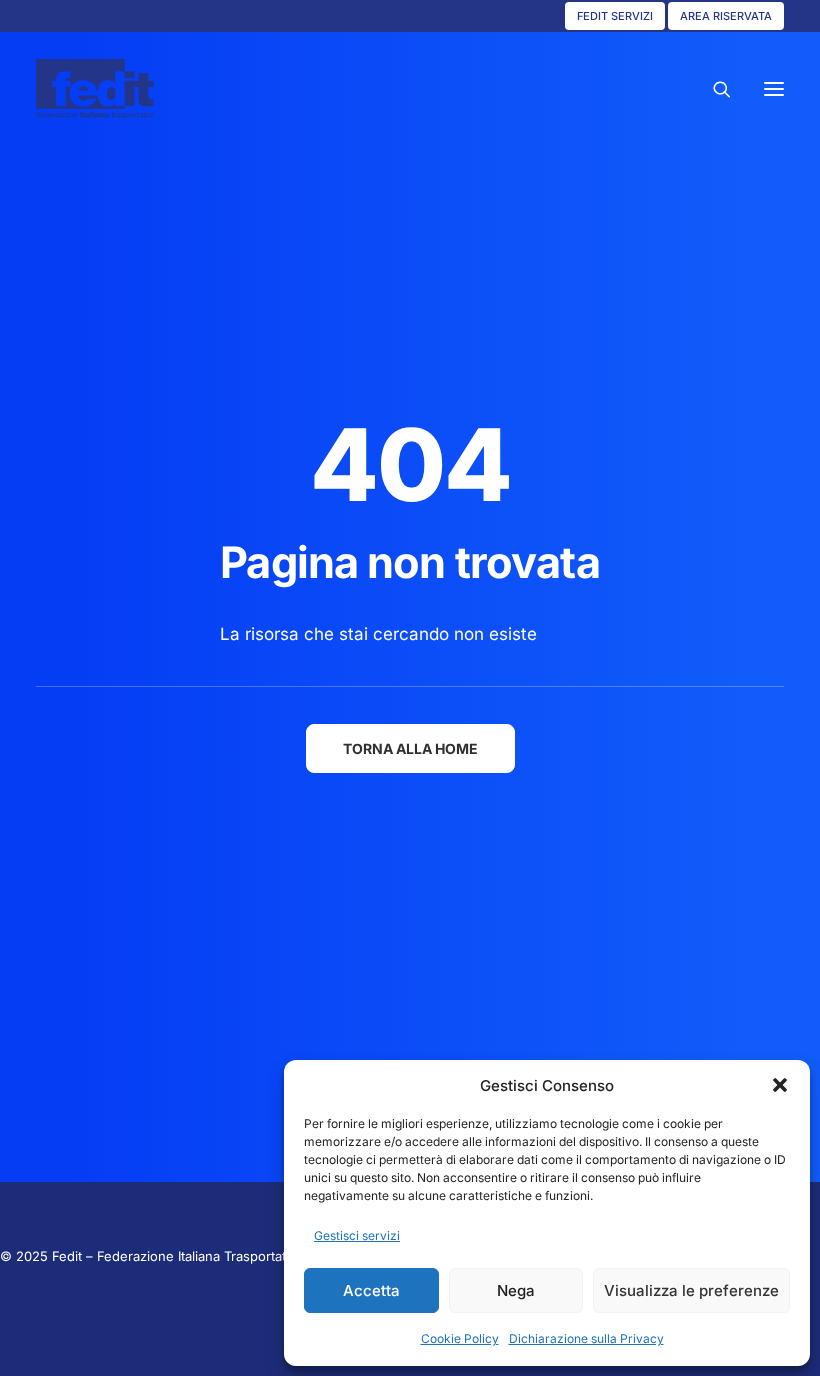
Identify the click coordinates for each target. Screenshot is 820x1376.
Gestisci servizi (357, 1235)
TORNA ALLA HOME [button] (410, 748)
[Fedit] (95, 89)
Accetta (371, 1290)
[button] (780, 1085)
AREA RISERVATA (726, 16)
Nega (516, 1290)
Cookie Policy (460, 1338)
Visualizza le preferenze (691, 1290)
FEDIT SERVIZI (615, 16)
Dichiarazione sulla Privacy (586, 1338)
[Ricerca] (713, 89)
